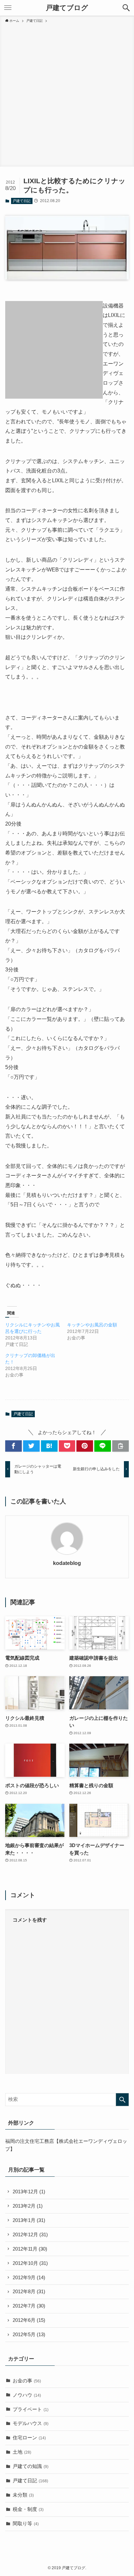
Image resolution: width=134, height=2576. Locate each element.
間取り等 (26, 2524)
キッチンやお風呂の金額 (92, 1325)
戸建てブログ (67, 8)
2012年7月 (29, 2306)
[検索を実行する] (122, 2100)
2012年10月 (30, 2263)
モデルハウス (31, 2423)
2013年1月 (29, 2220)
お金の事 (27, 2381)
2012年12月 (30, 2235)
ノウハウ (27, 2395)
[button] (126, 8)
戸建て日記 (22, 201)
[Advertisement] (67, 94)
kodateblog (67, 1563)
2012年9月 (29, 2278)
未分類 (23, 2495)
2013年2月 (28, 2206)
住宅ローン (29, 2438)
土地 (22, 2452)
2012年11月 (30, 2249)
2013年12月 (29, 2192)
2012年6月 (29, 2320)
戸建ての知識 (31, 2466)
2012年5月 (29, 2335)
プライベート (31, 2409)
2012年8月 (29, 2292)
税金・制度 (28, 2509)
